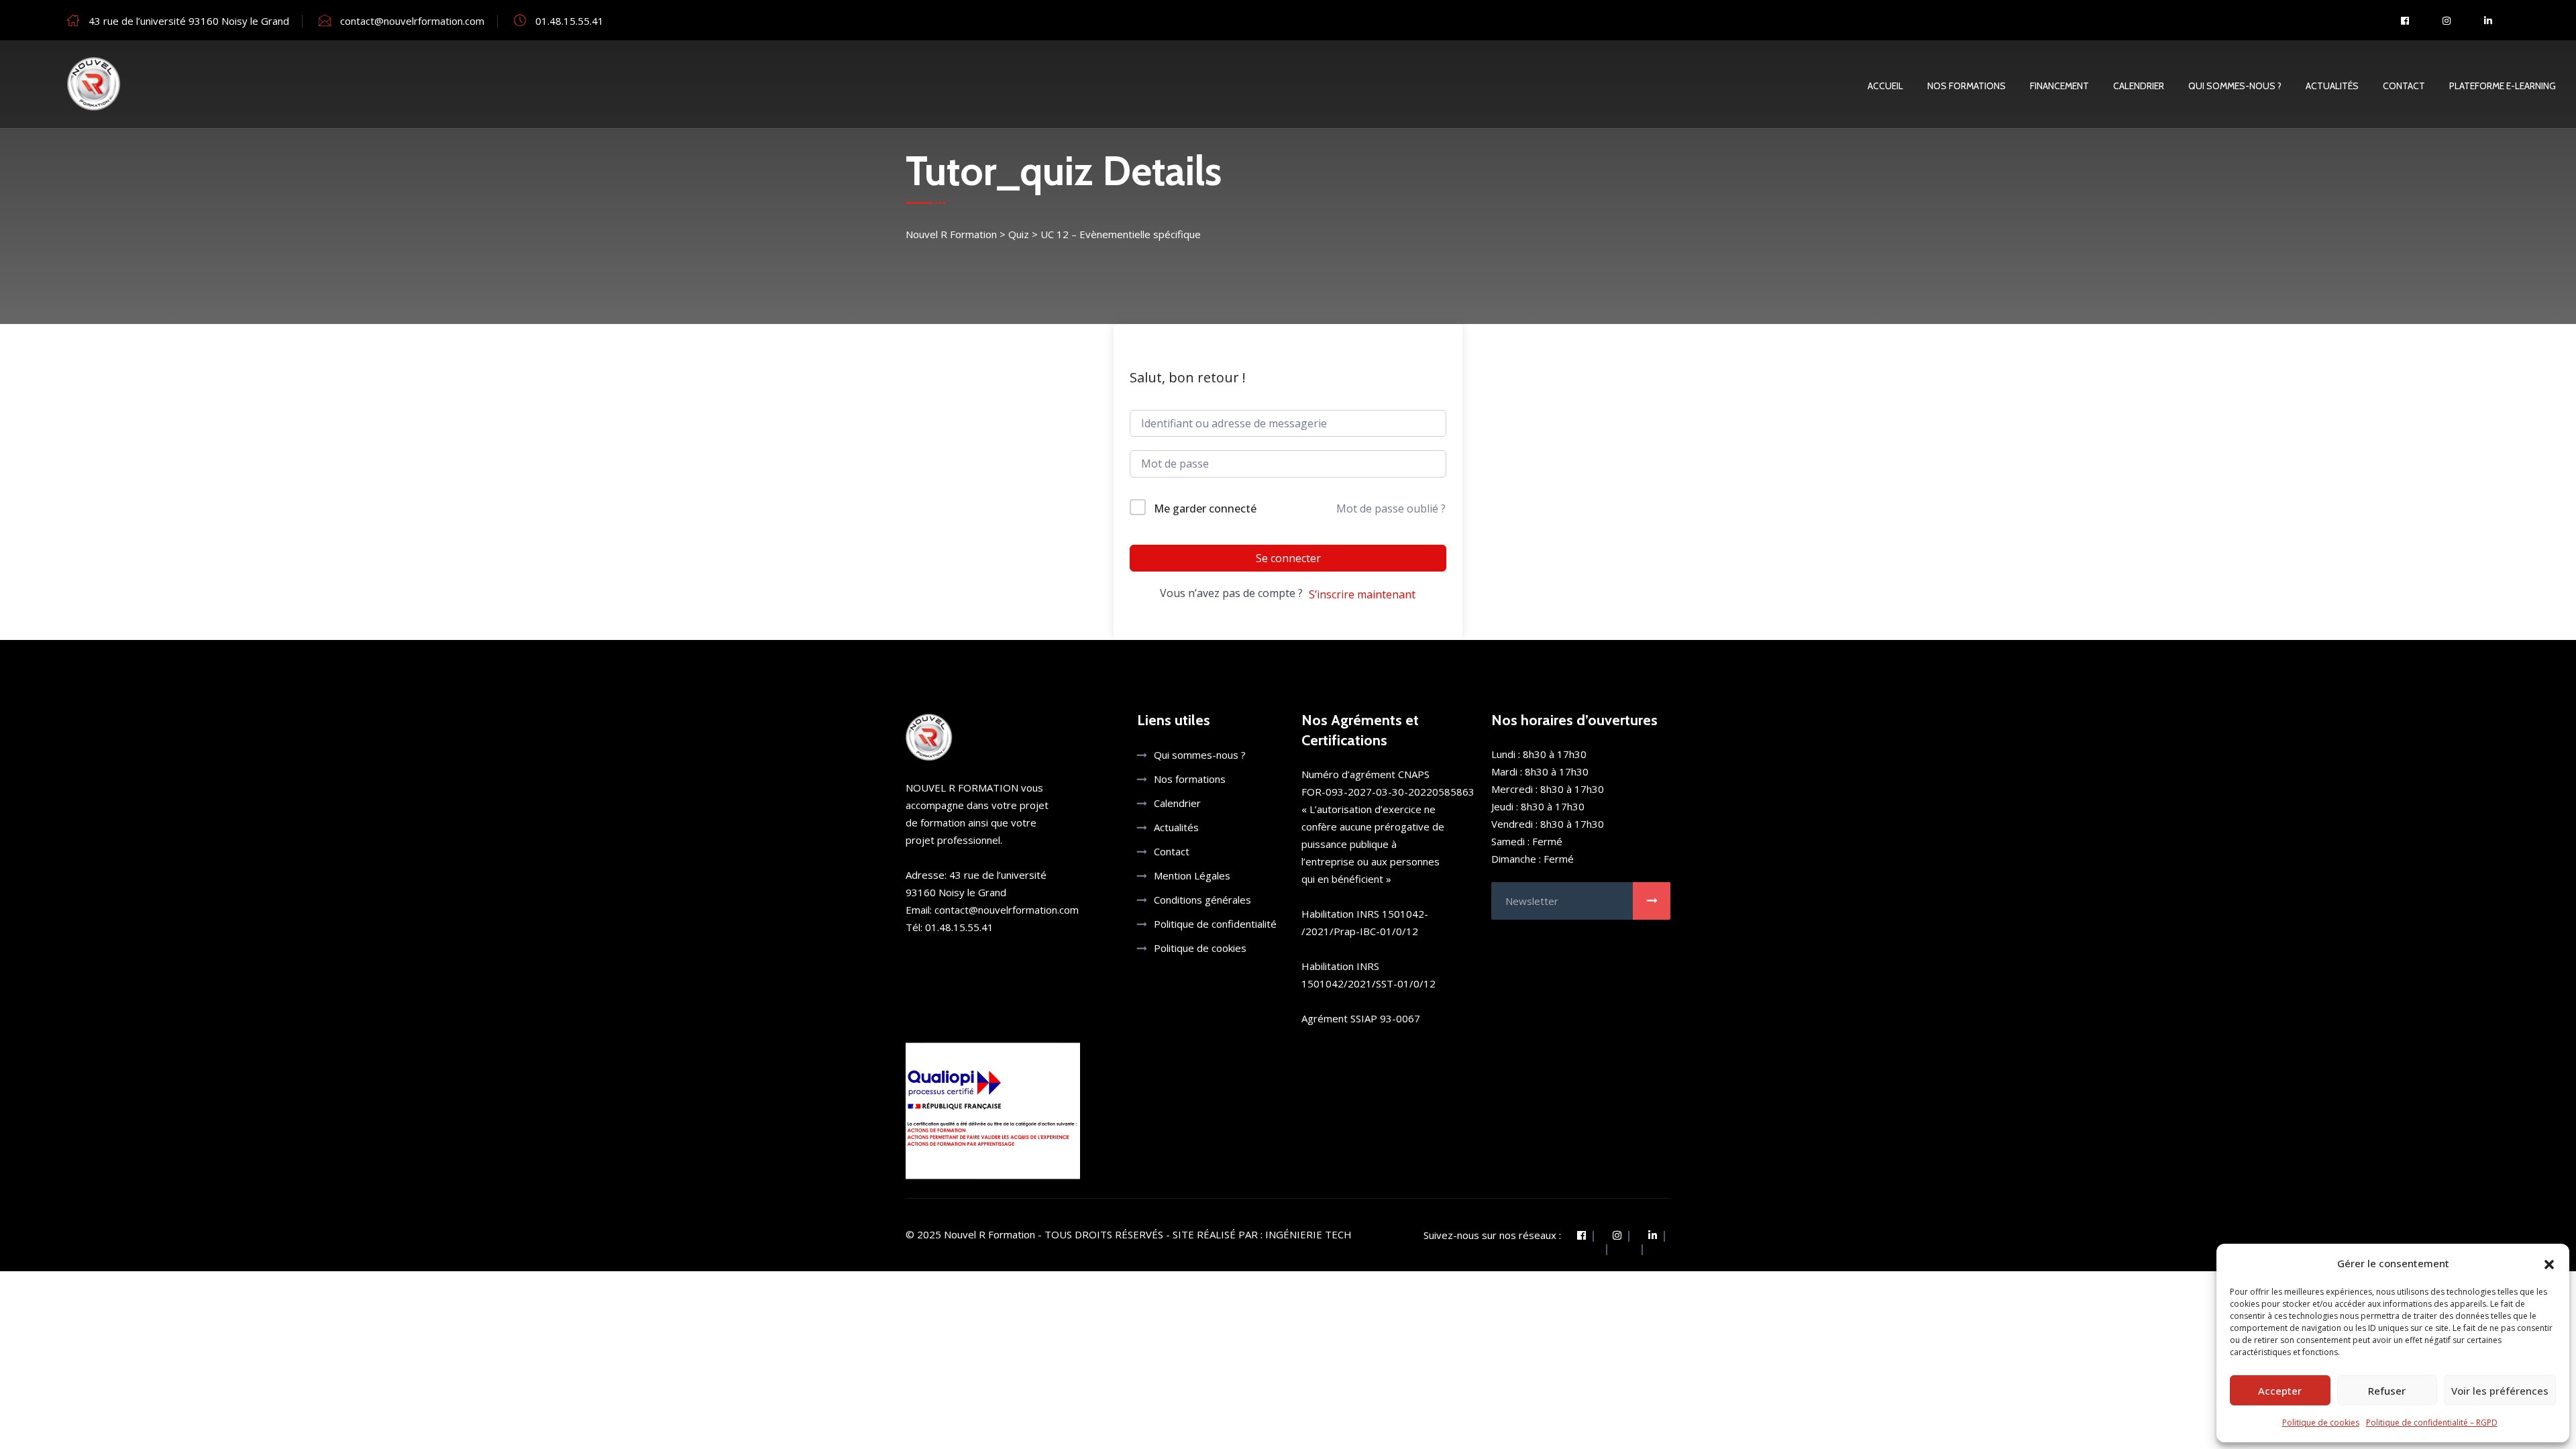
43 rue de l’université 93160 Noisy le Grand (189, 21)
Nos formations (1190, 779)
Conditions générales (1202, 900)
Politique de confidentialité (1215, 924)
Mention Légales (1192, 875)
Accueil (1885, 86)
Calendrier (2139, 86)
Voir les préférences (2500, 1391)
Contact (2404, 86)
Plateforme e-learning (2503, 86)
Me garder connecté (1205, 508)
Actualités (2332, 86)
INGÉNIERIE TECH (1308, 1234)
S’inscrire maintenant (1362, 594)
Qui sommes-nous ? (2235, 86)
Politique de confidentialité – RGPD (2432, 1423)
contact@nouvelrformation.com (412, 21)
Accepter (2280, 1391)
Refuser (2387, 1391)
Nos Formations (1967, 86)
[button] (2549, 1263)
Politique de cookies (2321, 1423)
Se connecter (1288, 558)
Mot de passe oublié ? (1391, 508)
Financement (2059, 86)
